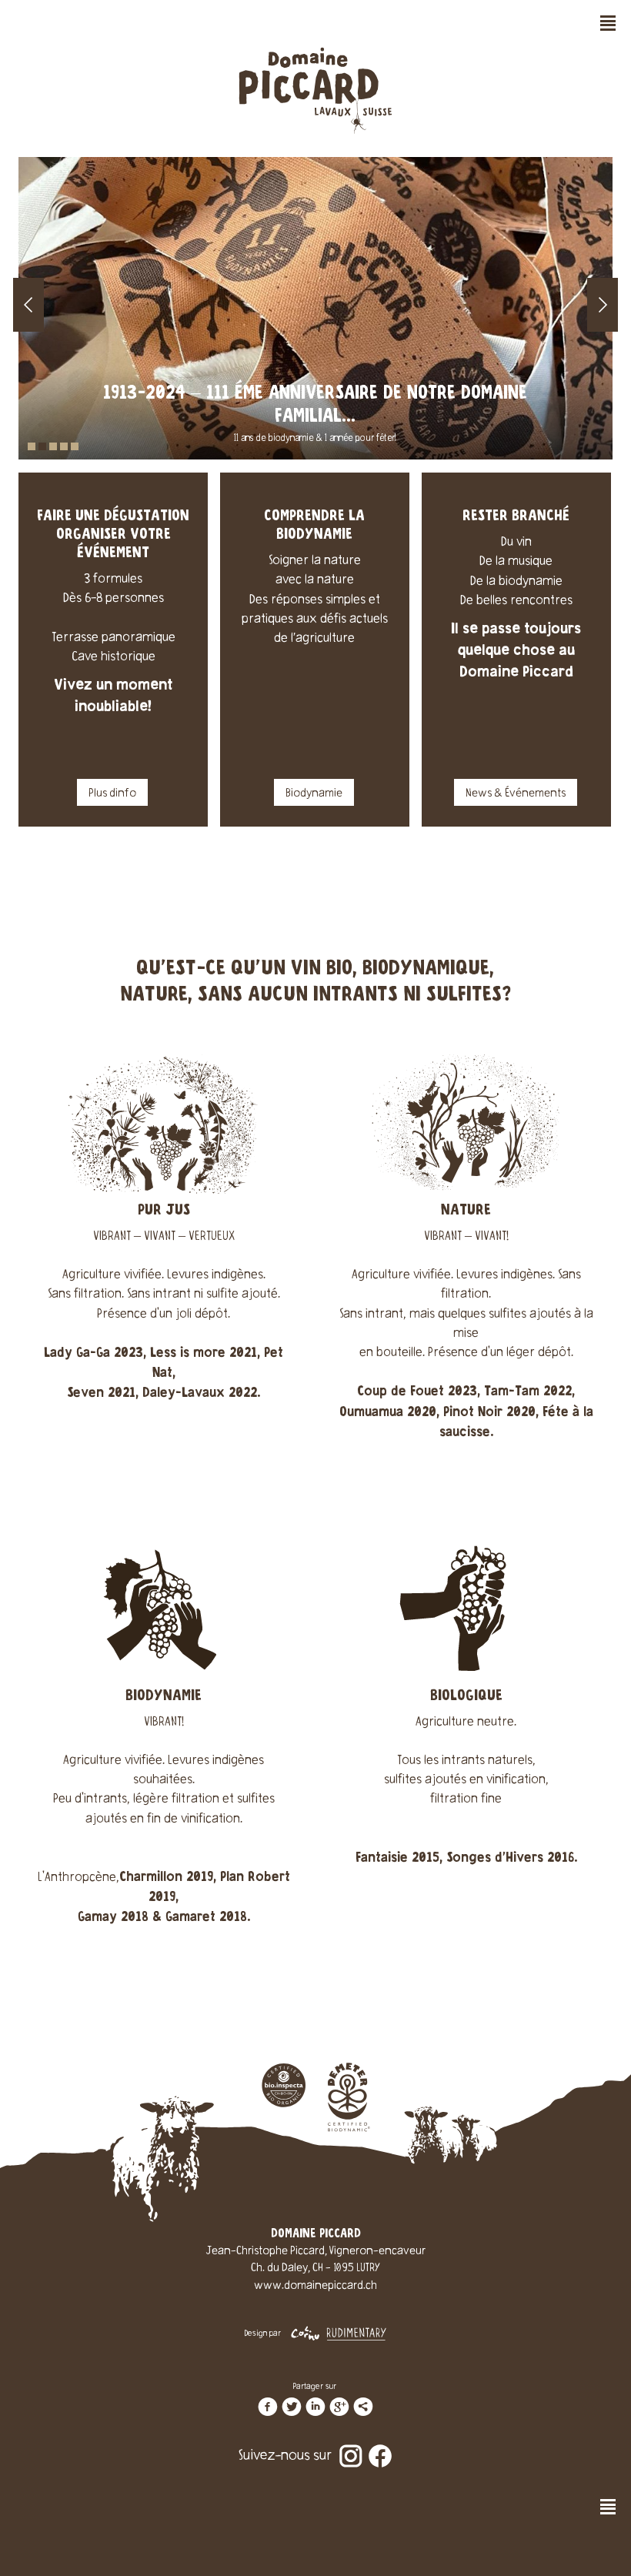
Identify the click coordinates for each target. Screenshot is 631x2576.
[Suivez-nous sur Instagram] (351, 2445)
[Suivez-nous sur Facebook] (380, 2445)
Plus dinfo (112, 794)
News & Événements (516, 794)
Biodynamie (314, 794)
